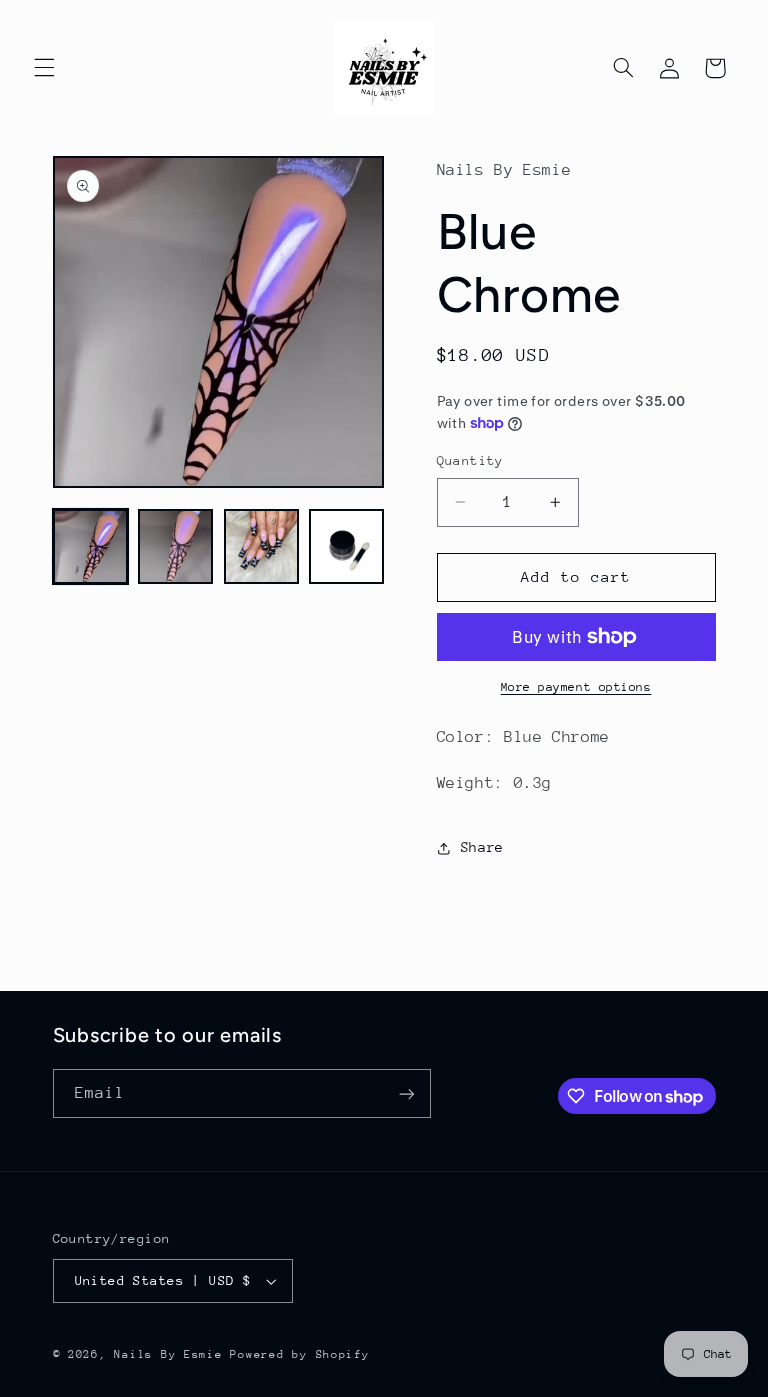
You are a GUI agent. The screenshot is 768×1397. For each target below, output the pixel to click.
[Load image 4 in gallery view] (346, 546)
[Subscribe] (406, 1093)
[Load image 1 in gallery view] (90, 546)
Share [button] (482, 847)
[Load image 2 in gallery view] (175, 546)
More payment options (576, 687)
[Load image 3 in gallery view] (261, 546)
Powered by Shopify (299, 1354)
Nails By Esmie (168, 1354)
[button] (44, 68)
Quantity (470, 460)
